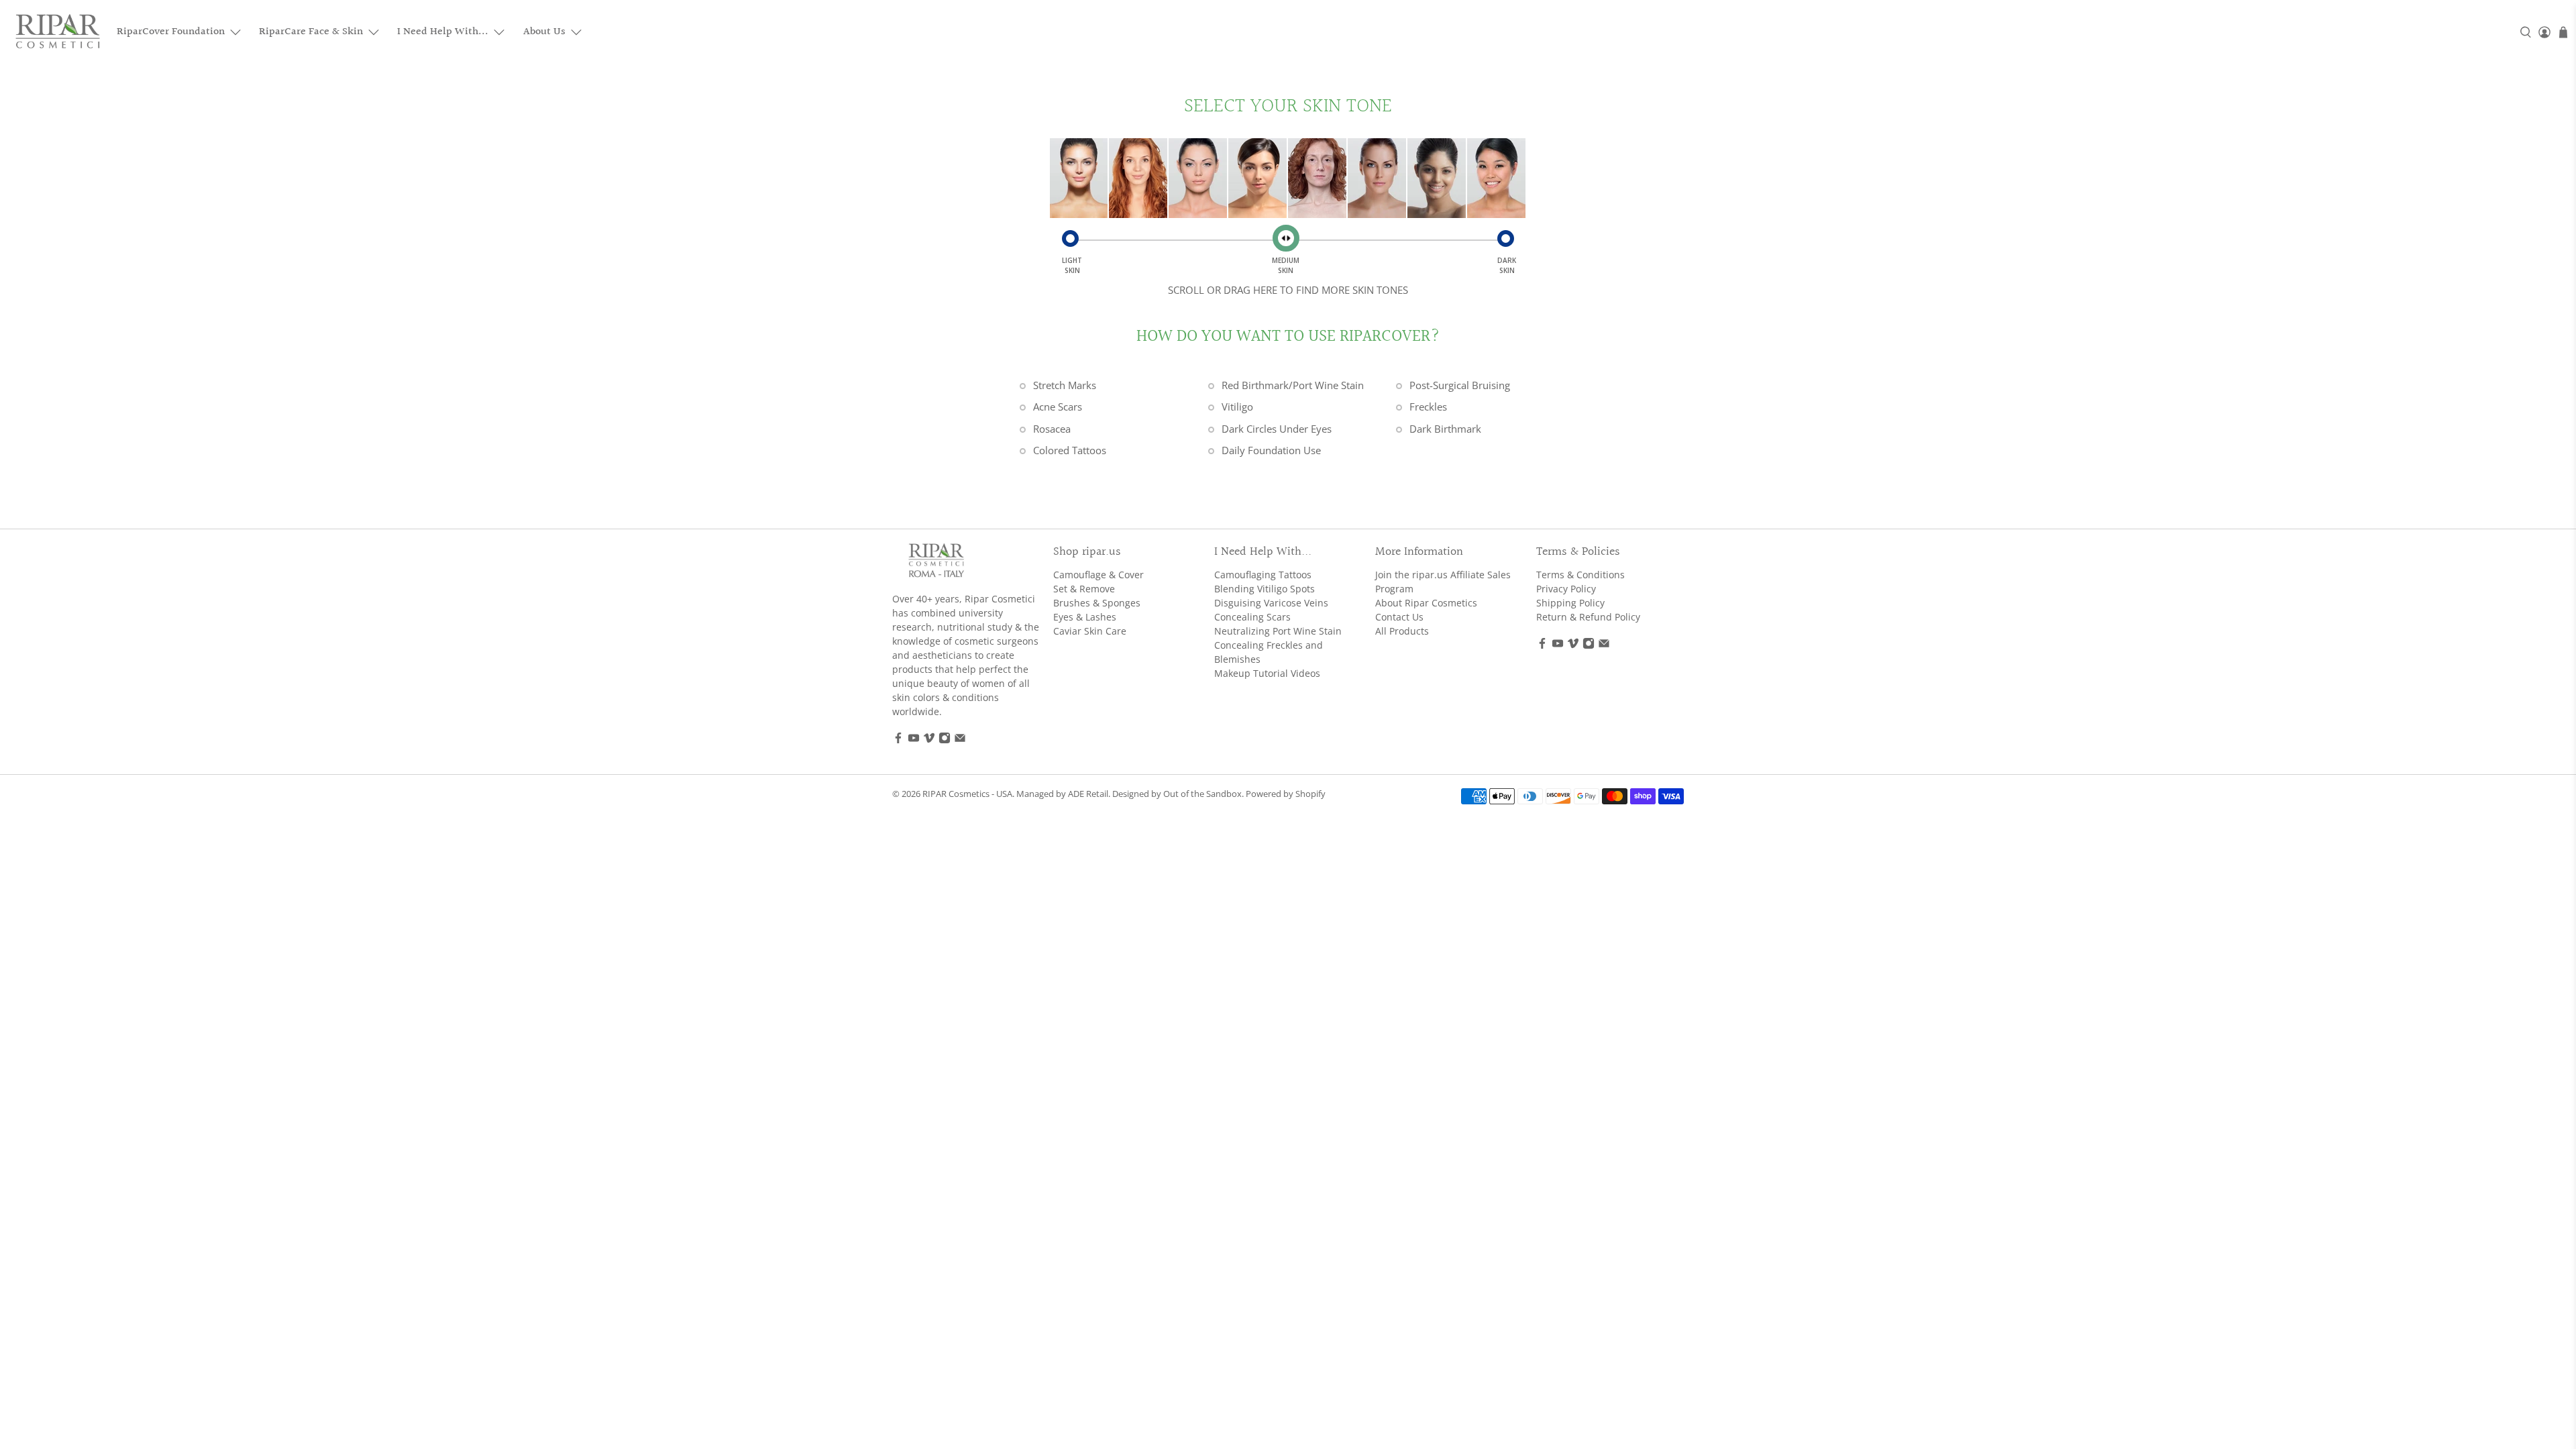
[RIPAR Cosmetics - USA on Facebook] (898, 740)
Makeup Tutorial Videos (1267, 673)
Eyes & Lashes (1085, 617)
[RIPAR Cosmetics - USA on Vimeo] (929, 740)
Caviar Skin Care (1090, 631)
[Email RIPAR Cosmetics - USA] (960, 740)
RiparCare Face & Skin (311, 32)
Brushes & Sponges (1097, 603)
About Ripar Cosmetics (1426, 603)
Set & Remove (1084, 589)
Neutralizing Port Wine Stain (1278, 631)
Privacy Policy (1566, 589)
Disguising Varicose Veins (1271, 603)
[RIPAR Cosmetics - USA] (58, 32)
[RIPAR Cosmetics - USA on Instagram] (945, 740)
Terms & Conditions (1580, 575)
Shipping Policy (1570, 603)
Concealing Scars (1252, 617)
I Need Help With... (443, 32)
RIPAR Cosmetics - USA (967, 794)
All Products (1402, 631)
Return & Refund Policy (1588, 617)
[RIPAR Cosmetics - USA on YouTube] (914, 740)
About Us (544, 32)
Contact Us (1399, 617)
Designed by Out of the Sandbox (1177, 794)
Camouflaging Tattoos (1263, 575)
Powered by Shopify (1286, 794)
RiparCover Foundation (171, 32)
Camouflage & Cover (1098, 575)
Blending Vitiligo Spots (1265, 589)
